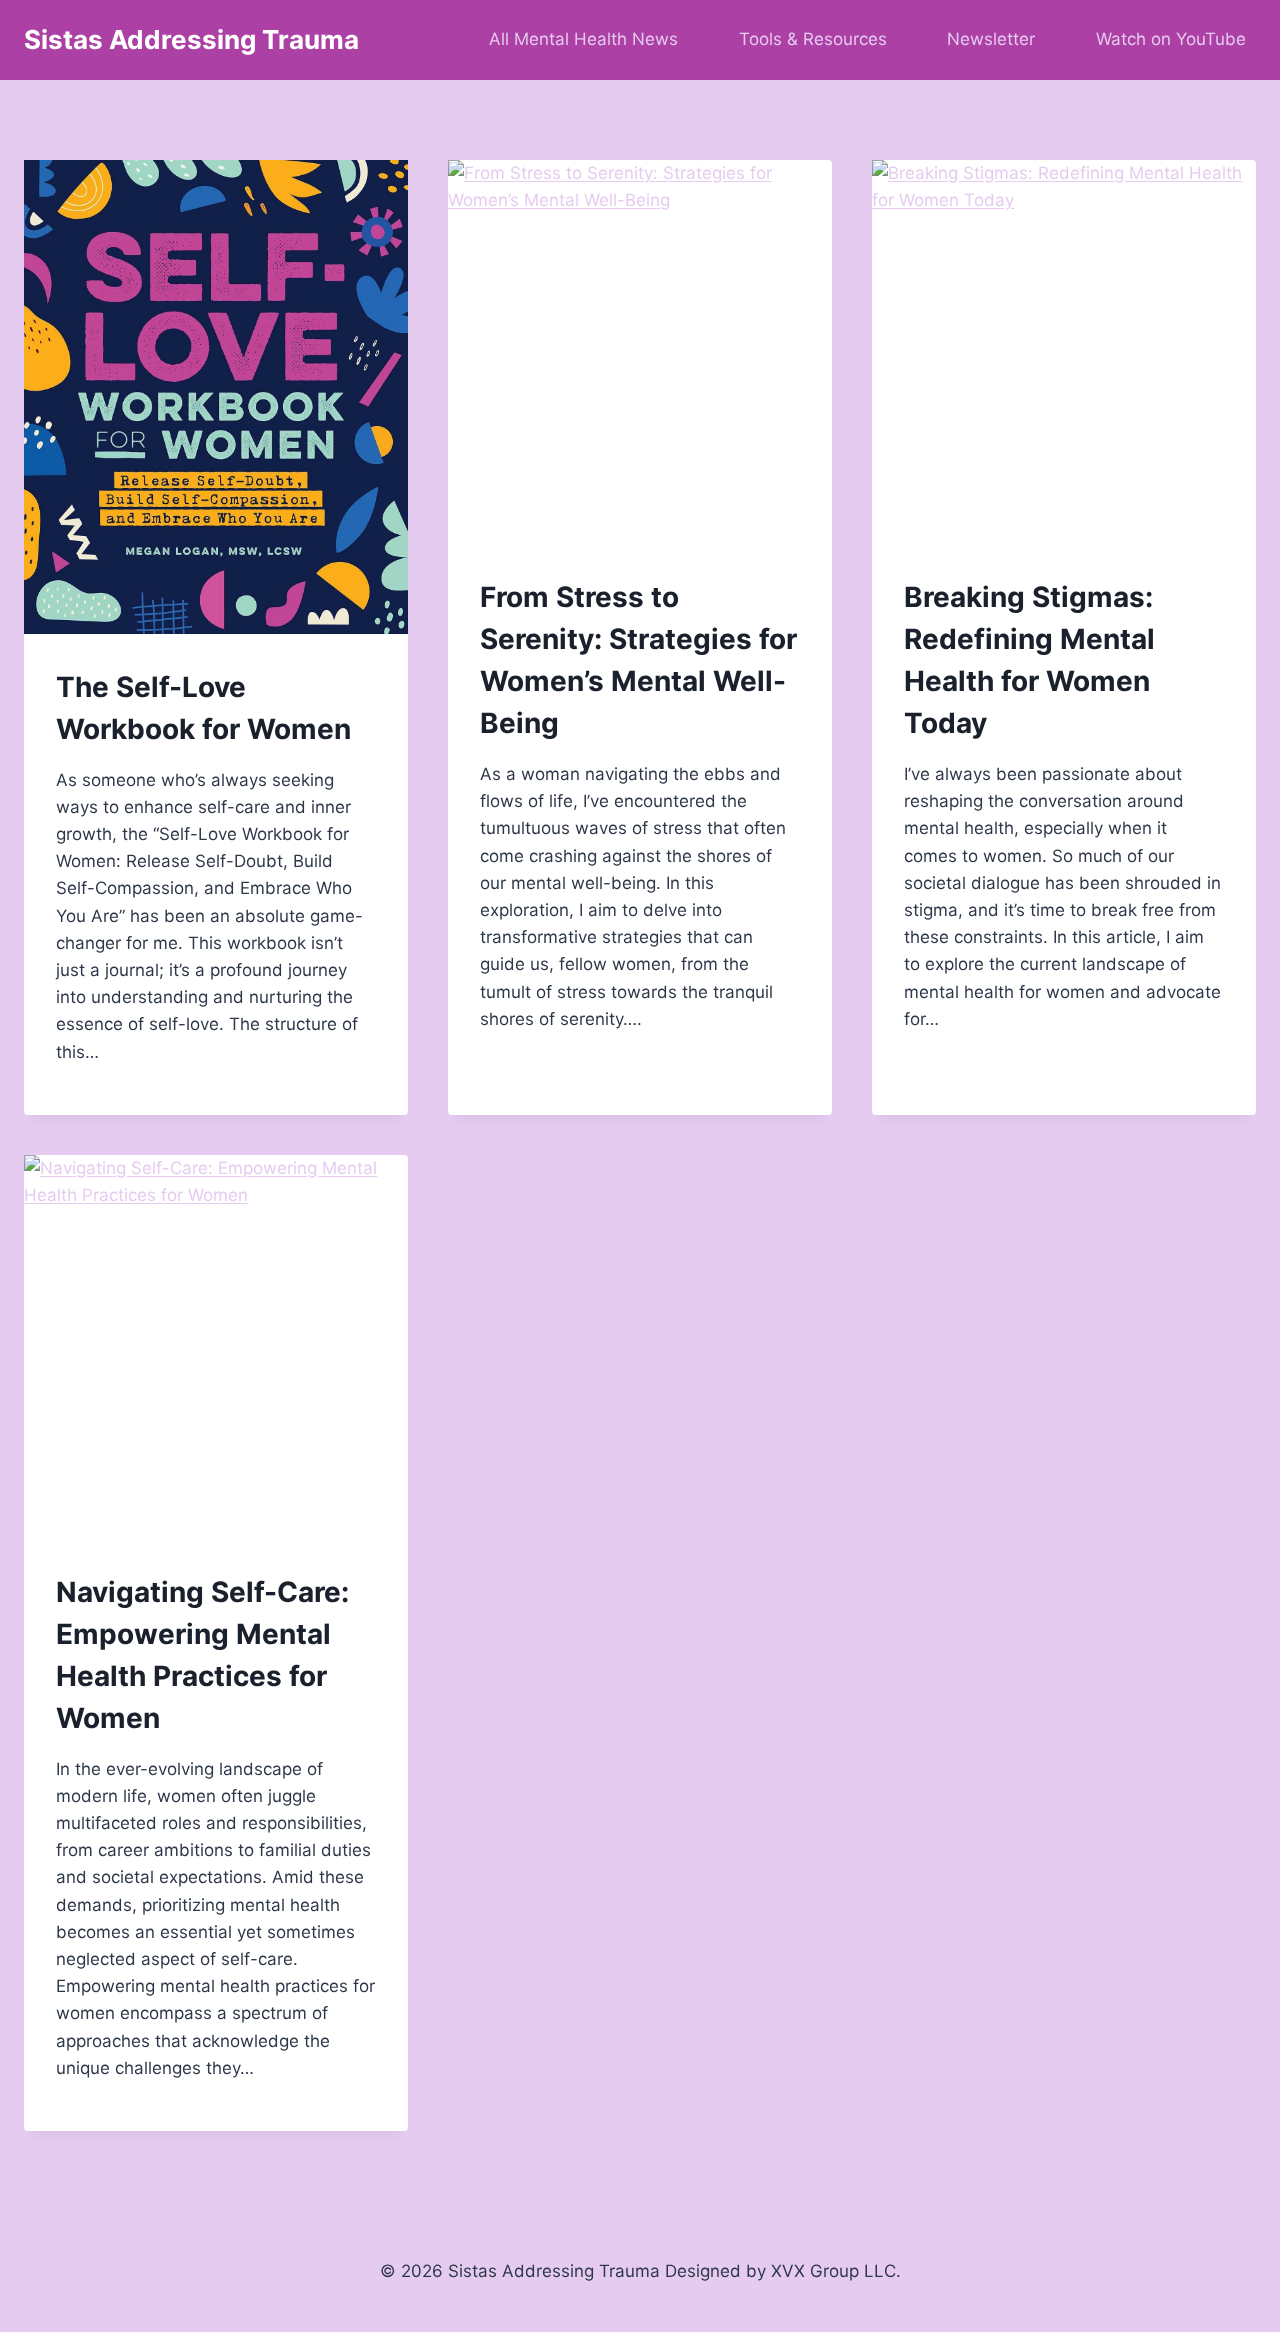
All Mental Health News (583, 39)
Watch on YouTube (1171, 39)
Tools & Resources (813, 39)
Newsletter (991, 39)
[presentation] (216, 397)
